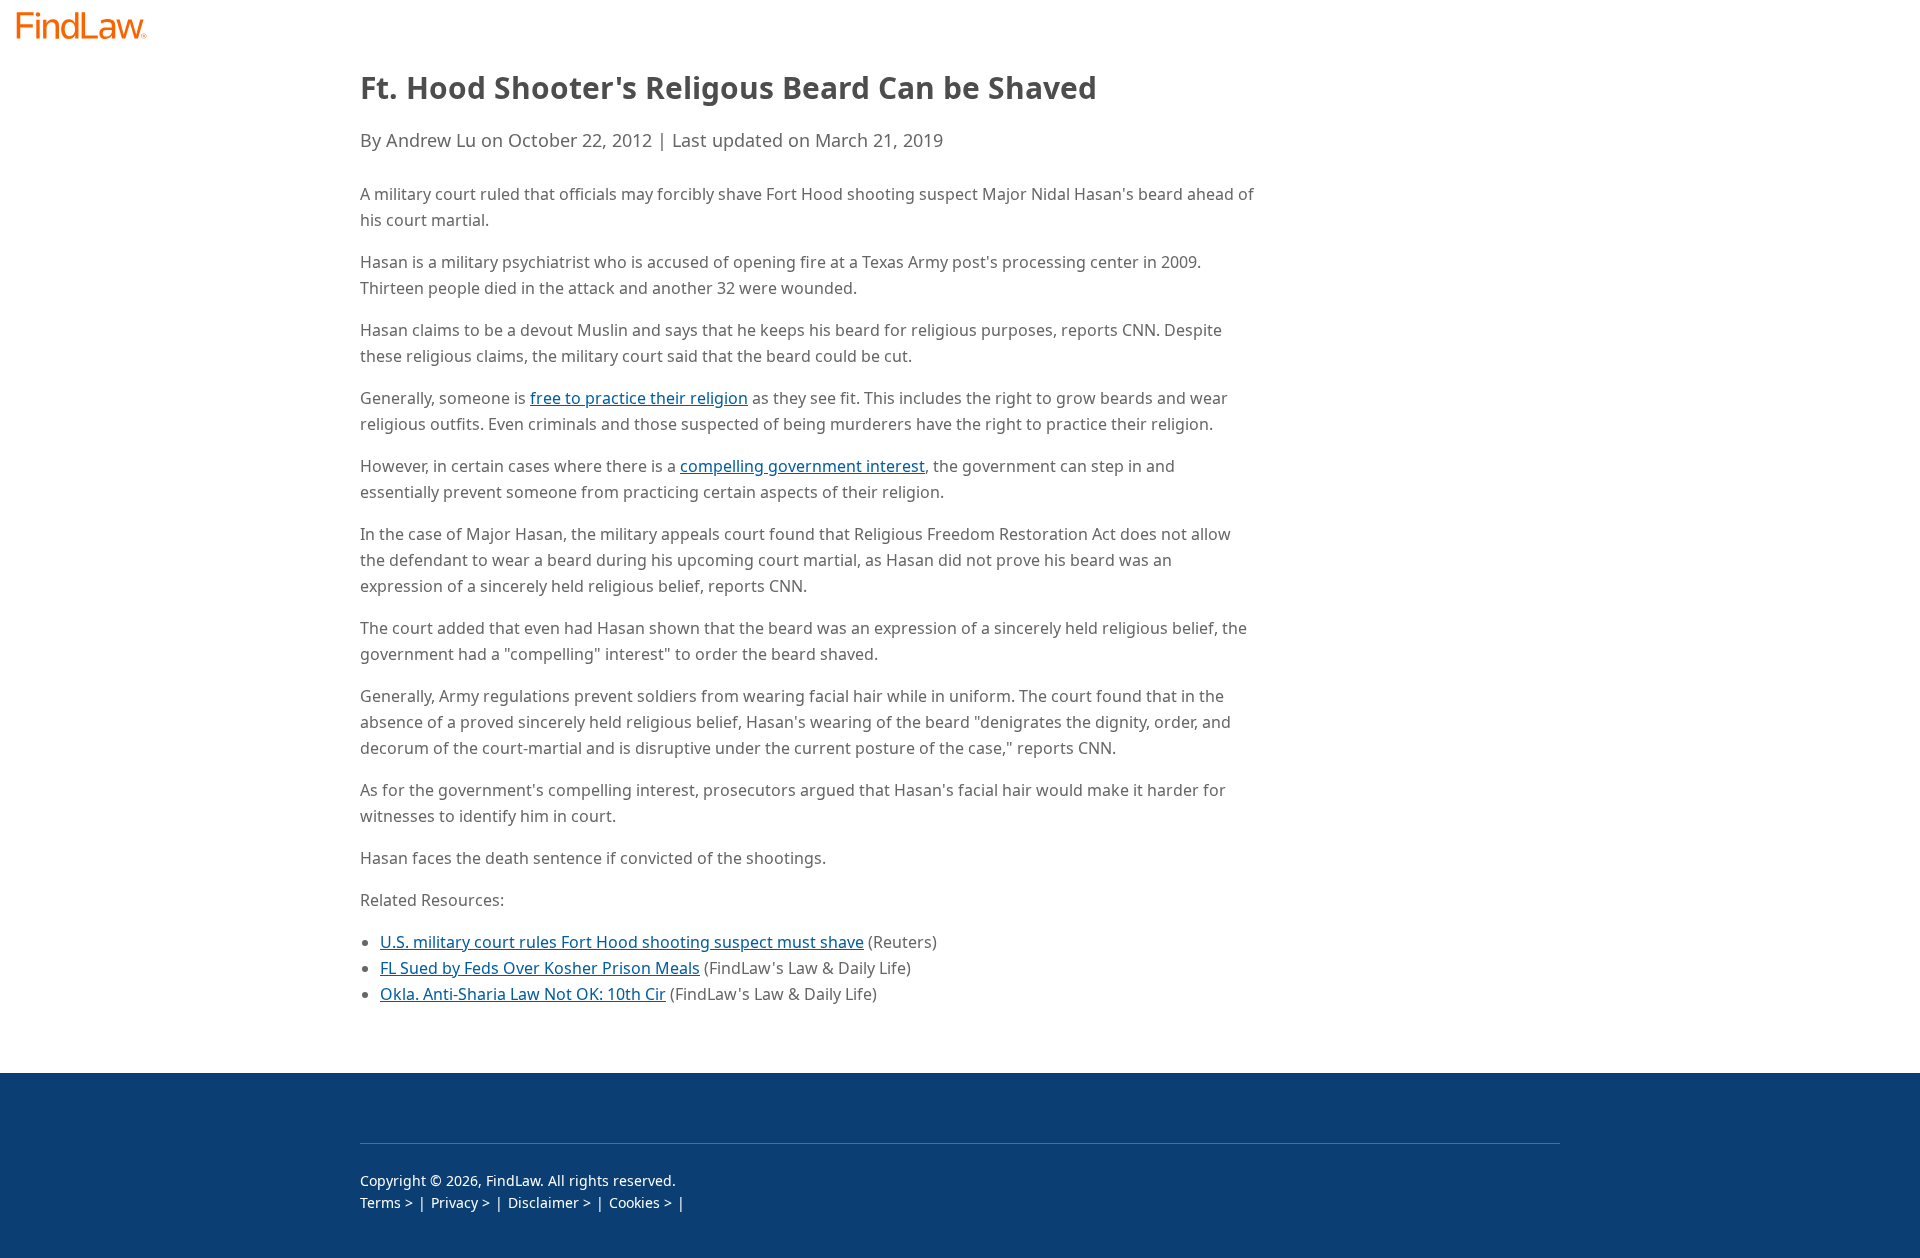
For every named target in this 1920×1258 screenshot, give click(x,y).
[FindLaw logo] (89, 27)
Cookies (634, 1202)
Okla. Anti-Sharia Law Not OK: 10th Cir (523, 994)
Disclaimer (543, 1202)
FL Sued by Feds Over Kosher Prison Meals (540, 968)
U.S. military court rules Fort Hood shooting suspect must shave (622, 942)
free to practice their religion (639, 398)
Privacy (454, 1202)
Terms (380, 1202)
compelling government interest (802, 466)
